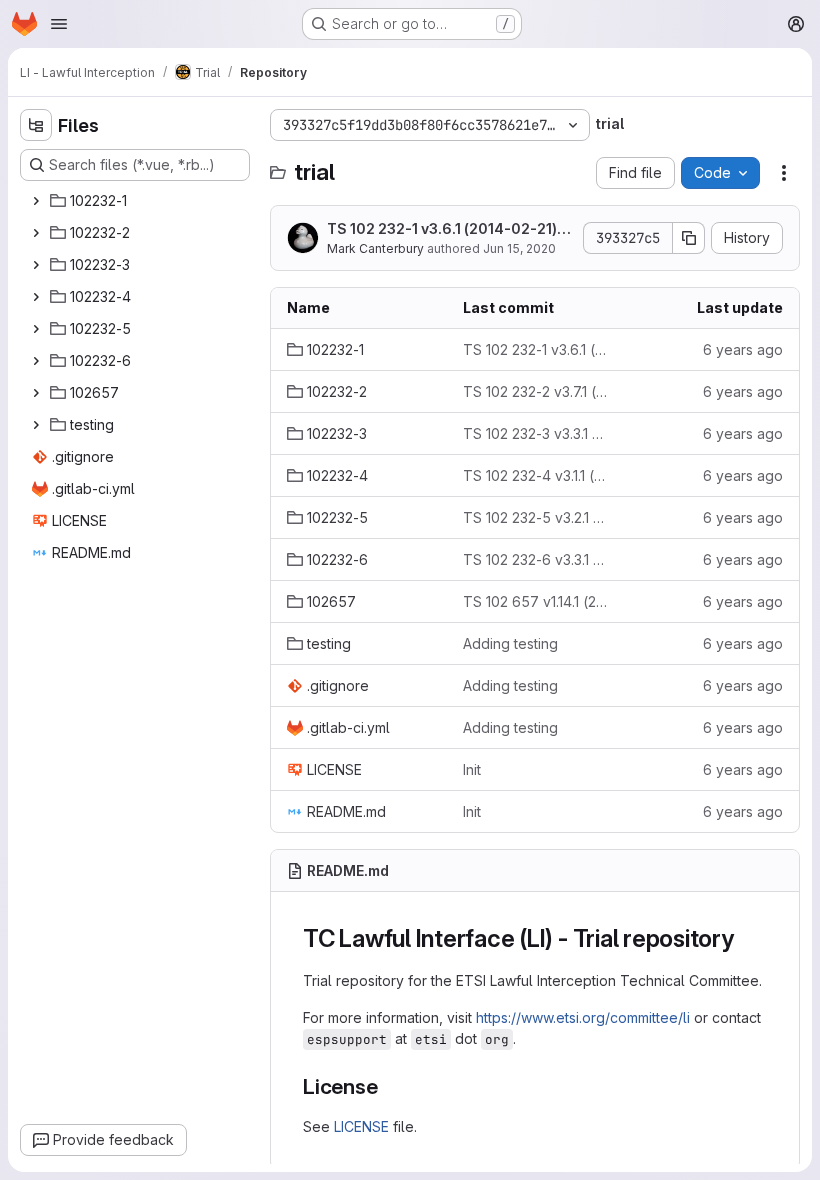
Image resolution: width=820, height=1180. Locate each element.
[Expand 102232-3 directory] (36, 265)
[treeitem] (137, 201)
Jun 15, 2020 (519, 248)
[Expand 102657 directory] (36, 393)
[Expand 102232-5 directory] (36, 329)
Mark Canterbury (375, 248)
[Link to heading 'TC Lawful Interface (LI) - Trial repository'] (747, 938)
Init (472, 769)
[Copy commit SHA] (689, 238)
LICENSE (361, 1126)
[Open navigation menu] (59, 24)
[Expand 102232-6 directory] (36, 361)
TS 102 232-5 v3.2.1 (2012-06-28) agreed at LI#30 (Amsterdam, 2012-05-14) (535, 517)
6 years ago (743, 349)
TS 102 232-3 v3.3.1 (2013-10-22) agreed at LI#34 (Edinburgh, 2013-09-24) (535, 433)
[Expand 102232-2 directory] (36, 233)
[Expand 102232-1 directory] (36, 201)
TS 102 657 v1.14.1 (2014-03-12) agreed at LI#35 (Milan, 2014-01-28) (535, 601)
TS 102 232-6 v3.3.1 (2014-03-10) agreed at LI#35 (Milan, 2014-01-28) (535, 559)
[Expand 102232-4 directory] (36, 297)
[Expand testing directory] (36, 425)
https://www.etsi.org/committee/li (583, 1017)
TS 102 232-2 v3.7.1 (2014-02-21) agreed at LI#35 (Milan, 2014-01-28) (535, 391)
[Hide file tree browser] (36, 125)
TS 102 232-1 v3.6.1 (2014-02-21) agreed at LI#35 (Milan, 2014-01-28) (449, 229)
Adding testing (510, 643)
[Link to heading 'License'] (389, 1086)
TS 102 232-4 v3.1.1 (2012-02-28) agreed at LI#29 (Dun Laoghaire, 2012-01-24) (535, 475)
